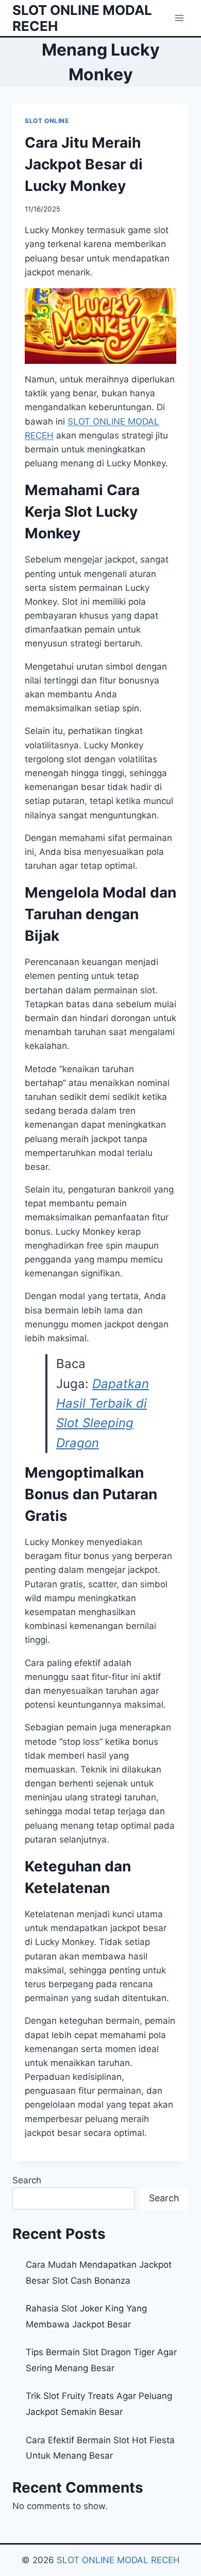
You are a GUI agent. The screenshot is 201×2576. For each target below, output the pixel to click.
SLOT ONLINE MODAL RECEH (118, 2560)
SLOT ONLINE (47, 121)
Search (27, 2180)
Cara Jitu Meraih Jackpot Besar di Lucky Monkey (84, 164)
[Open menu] (179, 18)
